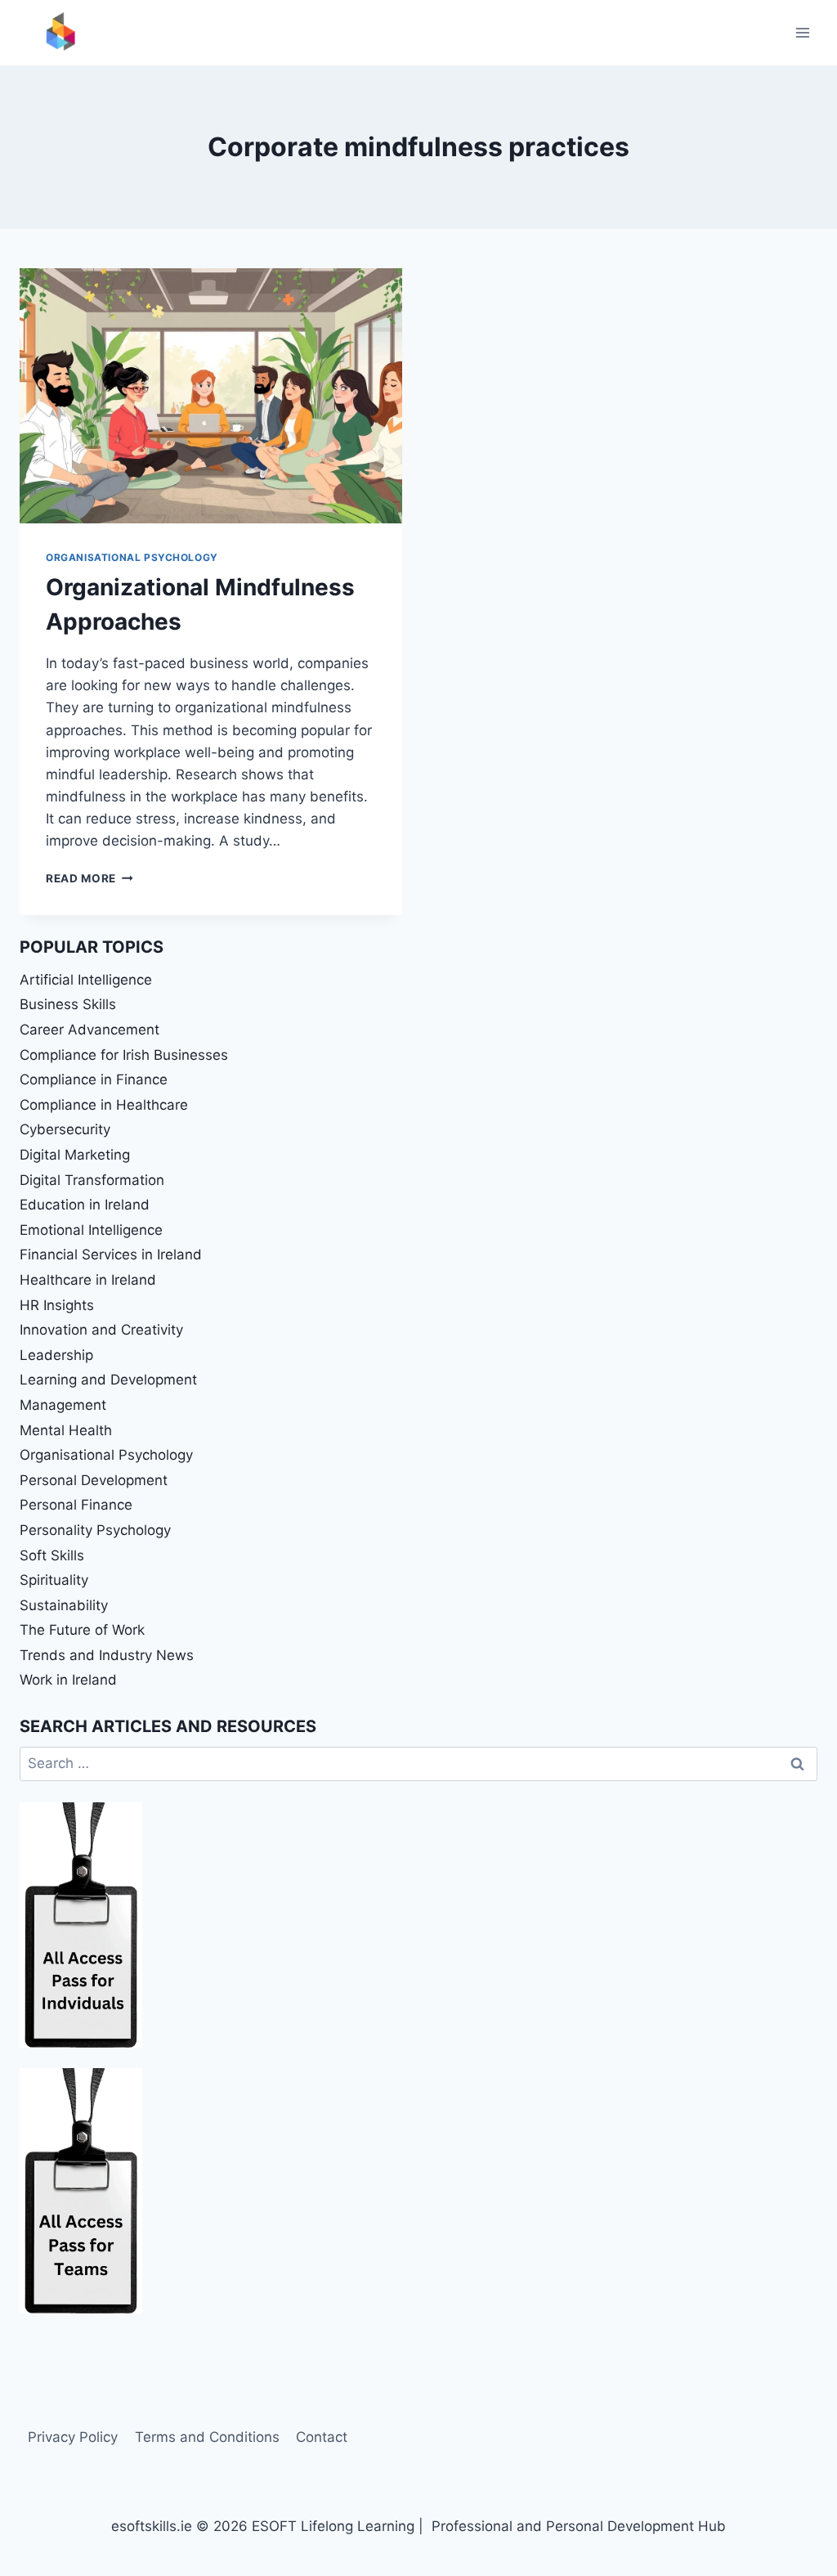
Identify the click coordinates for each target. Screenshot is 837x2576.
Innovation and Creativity (101, 1330)
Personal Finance (76, 1505)
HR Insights (57, 1305)
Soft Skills (52, 1555)
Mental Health (66, 1430)
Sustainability (64, 1605)
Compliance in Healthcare (104, 1105)
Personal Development (94, 1480)
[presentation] (211, 396)
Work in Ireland (68, 1680)
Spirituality (54, 1580)
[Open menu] (802, 32)
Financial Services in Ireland (111, 1254)
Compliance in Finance (94, 1079)
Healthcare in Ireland (88, 1280)
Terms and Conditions (207, 2437)
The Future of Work (82, 1630)
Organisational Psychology (132, 557)
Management (63, 1405)
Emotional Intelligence (91, 1230)
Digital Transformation (92, 1180)
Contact (322, 2437)
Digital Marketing (75, 1155)
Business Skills (68, 1004)
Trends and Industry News (107, 1655)
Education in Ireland (85, 1205)
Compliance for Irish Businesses (124, 1055)
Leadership (56, 1355)
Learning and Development (108, 1380)
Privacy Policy (73, 2437)
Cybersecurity (65, 1129)
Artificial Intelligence (86, 980)
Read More (90, 878)
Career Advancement (90, 1030)
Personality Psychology (95, 1530)
